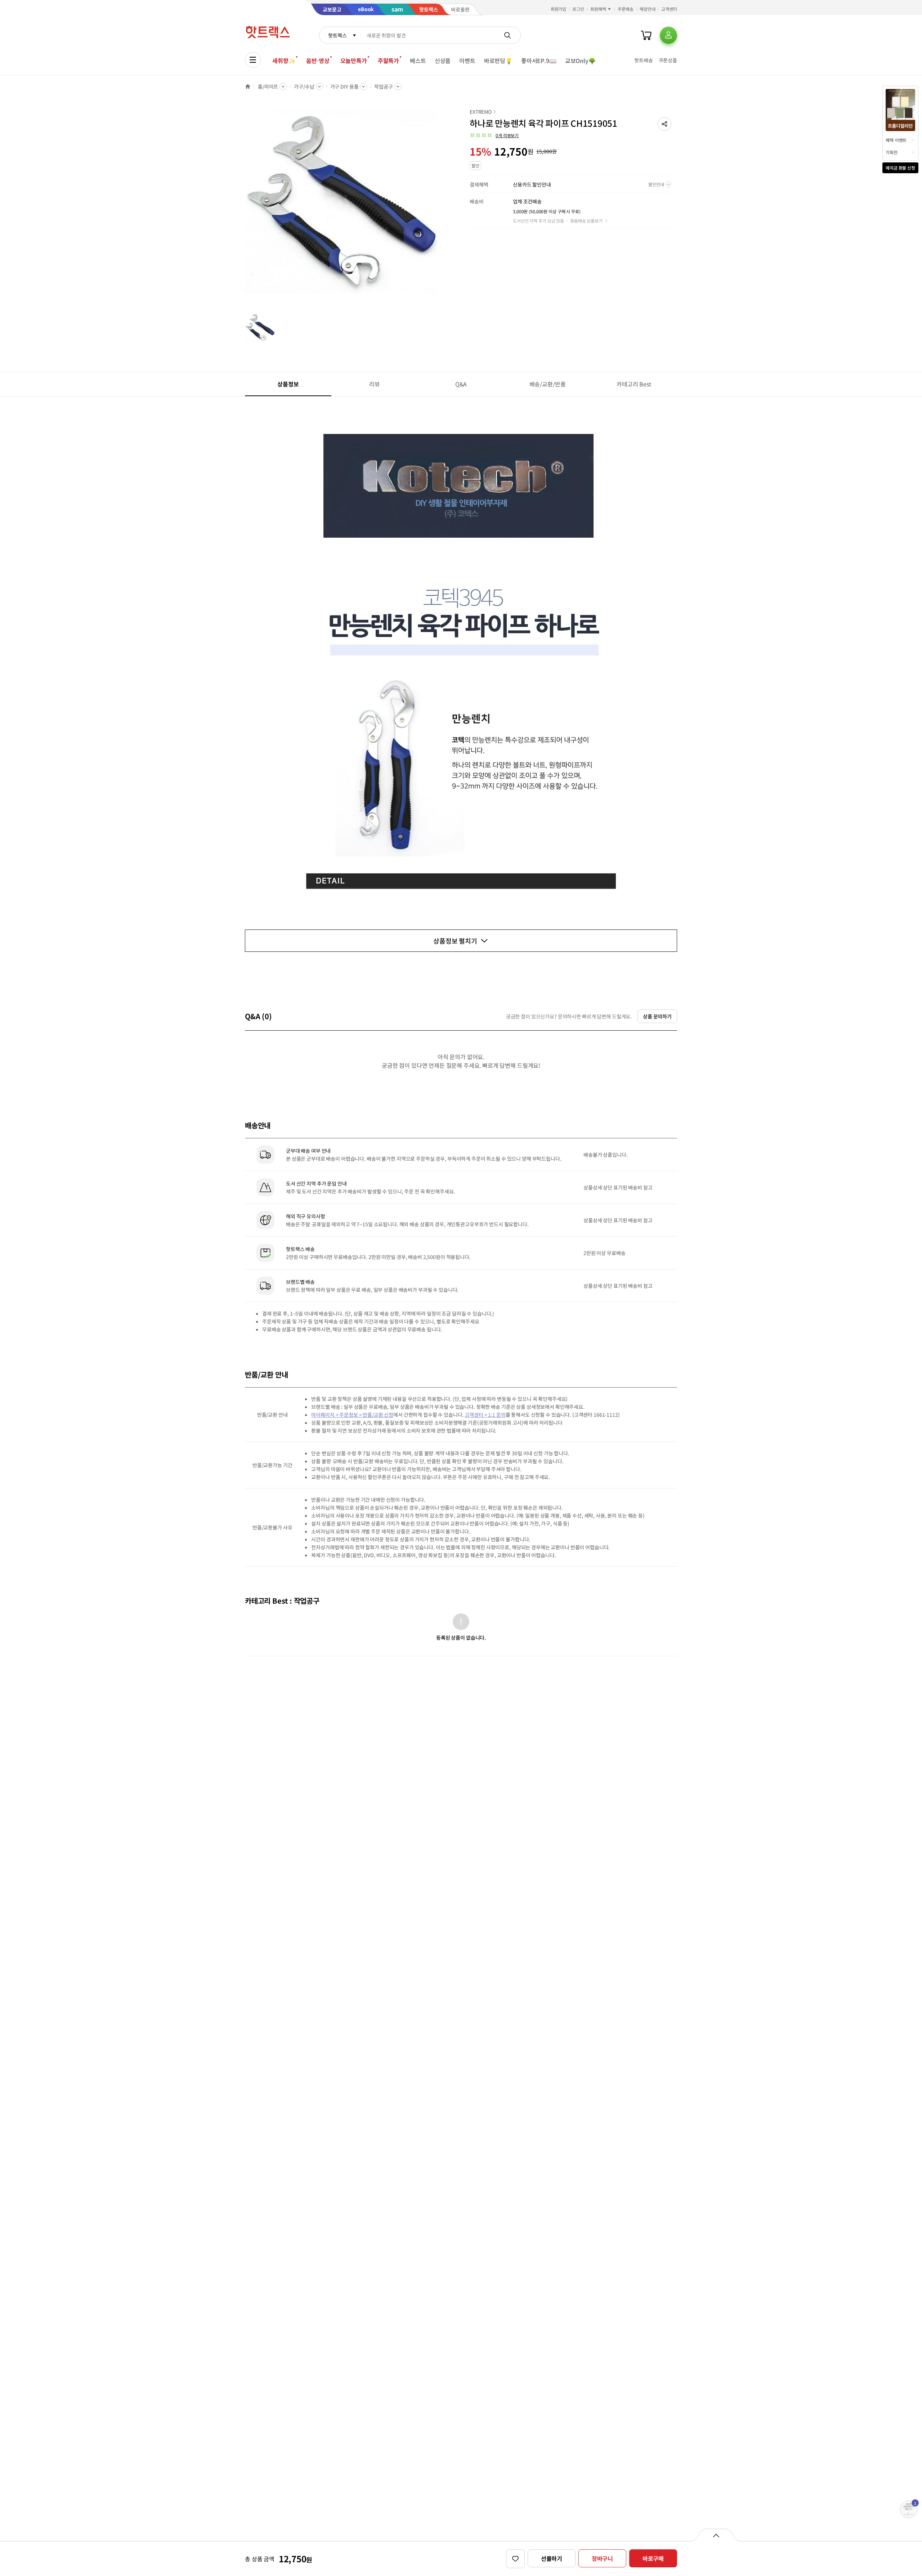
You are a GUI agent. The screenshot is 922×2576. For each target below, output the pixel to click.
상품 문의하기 (657, 1016)
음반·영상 (318, 61)
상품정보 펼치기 (455, 941)
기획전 (892, 152)
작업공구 (383, 86)
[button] (664, 124)
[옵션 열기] (716, 2535)
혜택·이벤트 (896, 140)
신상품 (443, 61)
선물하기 (552, 2558)
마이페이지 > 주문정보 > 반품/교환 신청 (352, 1415)
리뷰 (375, 384)
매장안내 (648, 9)
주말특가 (388, 61)
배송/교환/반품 (548, 384)
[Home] (248, 86)
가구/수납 (304, 86)
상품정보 (288, 384)
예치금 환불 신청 (900, 168)
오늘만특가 (354, 61)
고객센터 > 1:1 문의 (485, 1415)
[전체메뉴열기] (253, 60)
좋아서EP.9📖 (539, 61)
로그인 (578, 9)
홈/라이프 (268, 86)
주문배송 (626, 9)
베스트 (418, 61)
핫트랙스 (337, 35)
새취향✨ (284, 61)
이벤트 (467, 61)
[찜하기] (515, 2559)
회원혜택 (598, 9)
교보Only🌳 (580, 61)
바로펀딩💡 (498, 61)
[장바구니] (646, 35)
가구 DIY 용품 (344, 86)
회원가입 (559, 9)
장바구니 (602, 2558)
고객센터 (669, 9)
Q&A (461, 384)
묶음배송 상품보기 (586, 221)
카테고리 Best (634, 384)
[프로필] (668, 35)
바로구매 (653, 2558)
